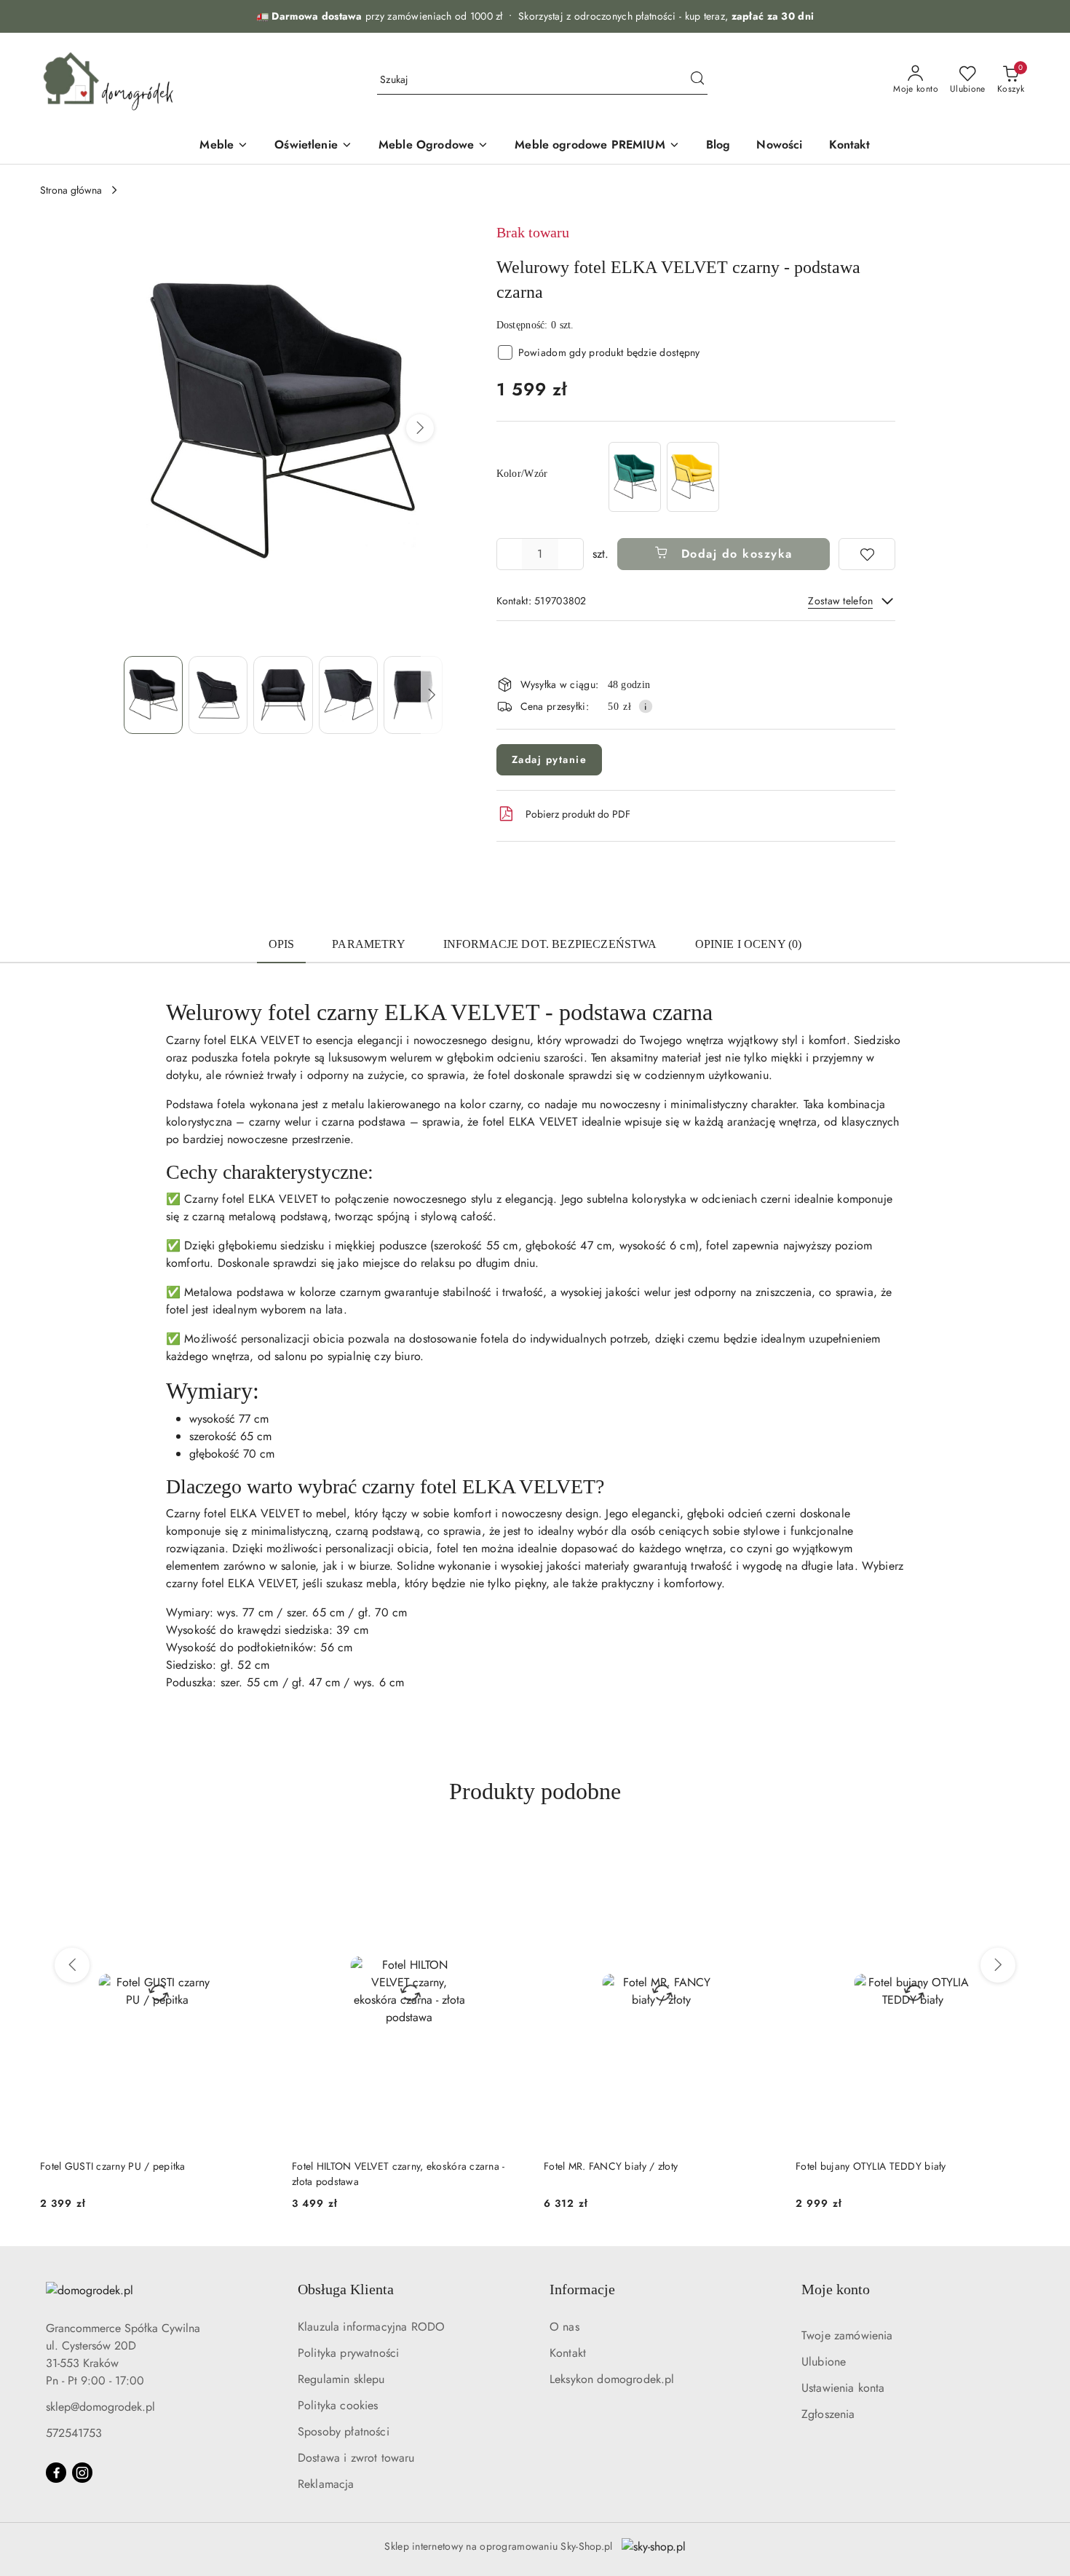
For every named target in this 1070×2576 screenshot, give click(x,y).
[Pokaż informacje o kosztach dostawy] (646, 706)
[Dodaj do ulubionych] (867, 554)
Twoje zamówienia (847, 2335)
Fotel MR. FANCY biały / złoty (611, 2166)
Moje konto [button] (836, 2289)
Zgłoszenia (828, 2414)
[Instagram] (82, 2473)
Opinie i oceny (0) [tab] (749, 944)
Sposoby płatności (344, 2431)
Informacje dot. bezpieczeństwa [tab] (550, 944)
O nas (564, 2327)
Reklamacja (326, 2484)
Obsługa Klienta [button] (346, 2289)
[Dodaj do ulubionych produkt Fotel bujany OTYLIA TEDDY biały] (1013, 1852)
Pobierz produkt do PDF (578, 814)
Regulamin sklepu (341, 2379)
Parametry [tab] (368, 944)
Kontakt (568, 2353)
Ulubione (824, 2362)
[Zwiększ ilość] (572, 554)
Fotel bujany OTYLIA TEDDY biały (871, 2166)
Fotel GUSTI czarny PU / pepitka (113, 2166)
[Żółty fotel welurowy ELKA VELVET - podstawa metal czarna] (693, 477)
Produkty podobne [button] (535, 1791)
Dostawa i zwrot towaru (356, 2458)
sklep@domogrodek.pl (100, 2407)
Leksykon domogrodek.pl (612, 2379)
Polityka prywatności (348, 2353)
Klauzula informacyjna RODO (371, 2327)
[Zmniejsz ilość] (508, 554)
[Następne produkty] (998, 1965)
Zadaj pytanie (550, 759)
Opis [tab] (282, 944)
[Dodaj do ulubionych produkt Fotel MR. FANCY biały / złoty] (761, 1852)
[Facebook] (56, 2473)
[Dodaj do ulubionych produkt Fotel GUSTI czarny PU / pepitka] (258, 1852)
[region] (664, 477)
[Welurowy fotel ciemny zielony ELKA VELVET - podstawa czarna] (635, 477)
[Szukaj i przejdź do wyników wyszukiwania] (697, 80)
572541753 (74, 2433)
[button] (420, 428)
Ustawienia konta (843, 2388)
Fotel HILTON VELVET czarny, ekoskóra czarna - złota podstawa (399, 2173)
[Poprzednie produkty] (72, 1965)
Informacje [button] (582, 2289)
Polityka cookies (338, 2405)
